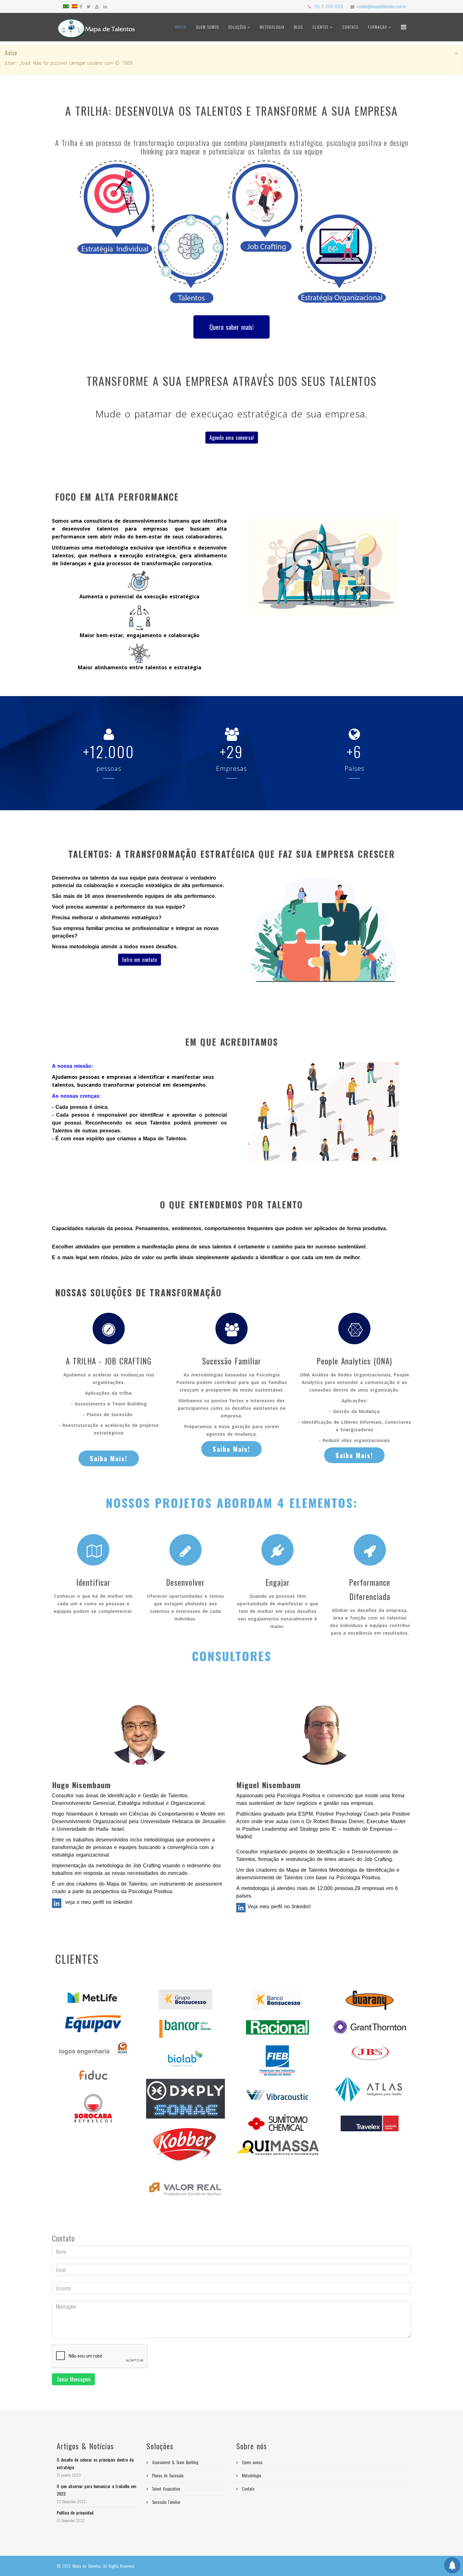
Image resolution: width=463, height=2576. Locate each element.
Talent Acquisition (165, 2489)
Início (181, 27)
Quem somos (207, 27)
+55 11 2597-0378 (328, 6)
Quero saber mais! (231, 327)
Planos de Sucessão (167, 2475)
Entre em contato (140, 960)
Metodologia (272, 27)
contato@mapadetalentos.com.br (382, 6)
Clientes (320, 27)
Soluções (238, 27)
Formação (378, 27)
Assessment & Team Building (174, 2462)
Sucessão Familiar (166, 2502)
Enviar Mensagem (73, 2379)
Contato (350, 27)
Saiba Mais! (109, 1458)
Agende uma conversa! (232, 438)
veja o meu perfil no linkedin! (98, 1902)
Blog (298, 27)
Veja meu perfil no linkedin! (278, 1907)
